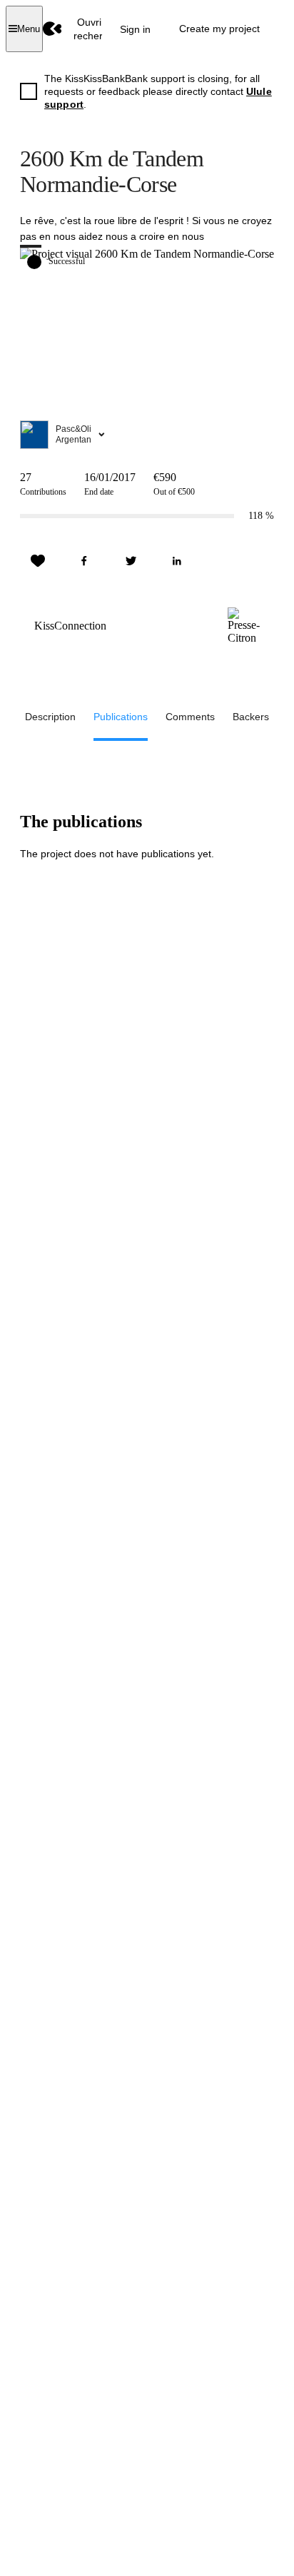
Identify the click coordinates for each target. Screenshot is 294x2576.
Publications (121, 717)
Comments (190, 717)
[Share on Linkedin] (177, 561)
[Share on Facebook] (84, 561)
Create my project (219, 29)
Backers (251, 717)
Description (50, 717)
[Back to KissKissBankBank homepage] (52, 29)
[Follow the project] (38, 561)
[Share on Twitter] (131, 561)
